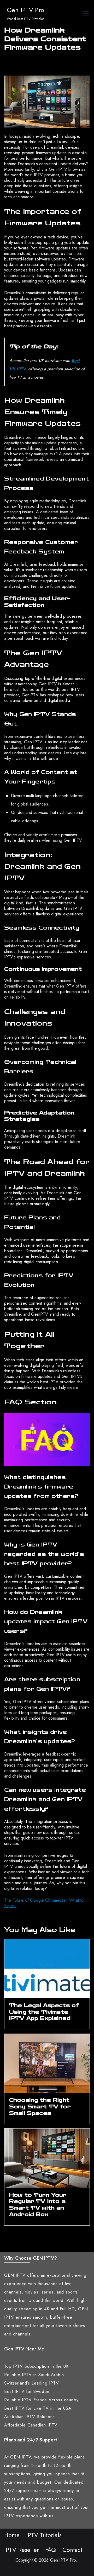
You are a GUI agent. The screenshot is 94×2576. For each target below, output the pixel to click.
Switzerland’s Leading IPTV (32, 2383)
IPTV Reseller (22, 2550)
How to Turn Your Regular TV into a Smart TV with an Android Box (38, 2205)
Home (12, 2535)
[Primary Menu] (86, 14)
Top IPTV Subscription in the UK (36, 2366)
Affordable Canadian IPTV (31, 2425)
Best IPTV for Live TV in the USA (38, 2408)
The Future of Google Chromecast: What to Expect (44, 1903)
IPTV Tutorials (44, 2535)
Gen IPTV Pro (25, 10)
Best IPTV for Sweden (27, 2391)
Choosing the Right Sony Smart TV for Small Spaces (40, 2106)
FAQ (51, 2550)
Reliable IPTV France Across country (41, 2400)
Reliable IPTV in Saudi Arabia (34, 2375)
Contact (72, 2550)
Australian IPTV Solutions (30, 2417)
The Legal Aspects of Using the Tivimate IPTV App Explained (44, 2012)
